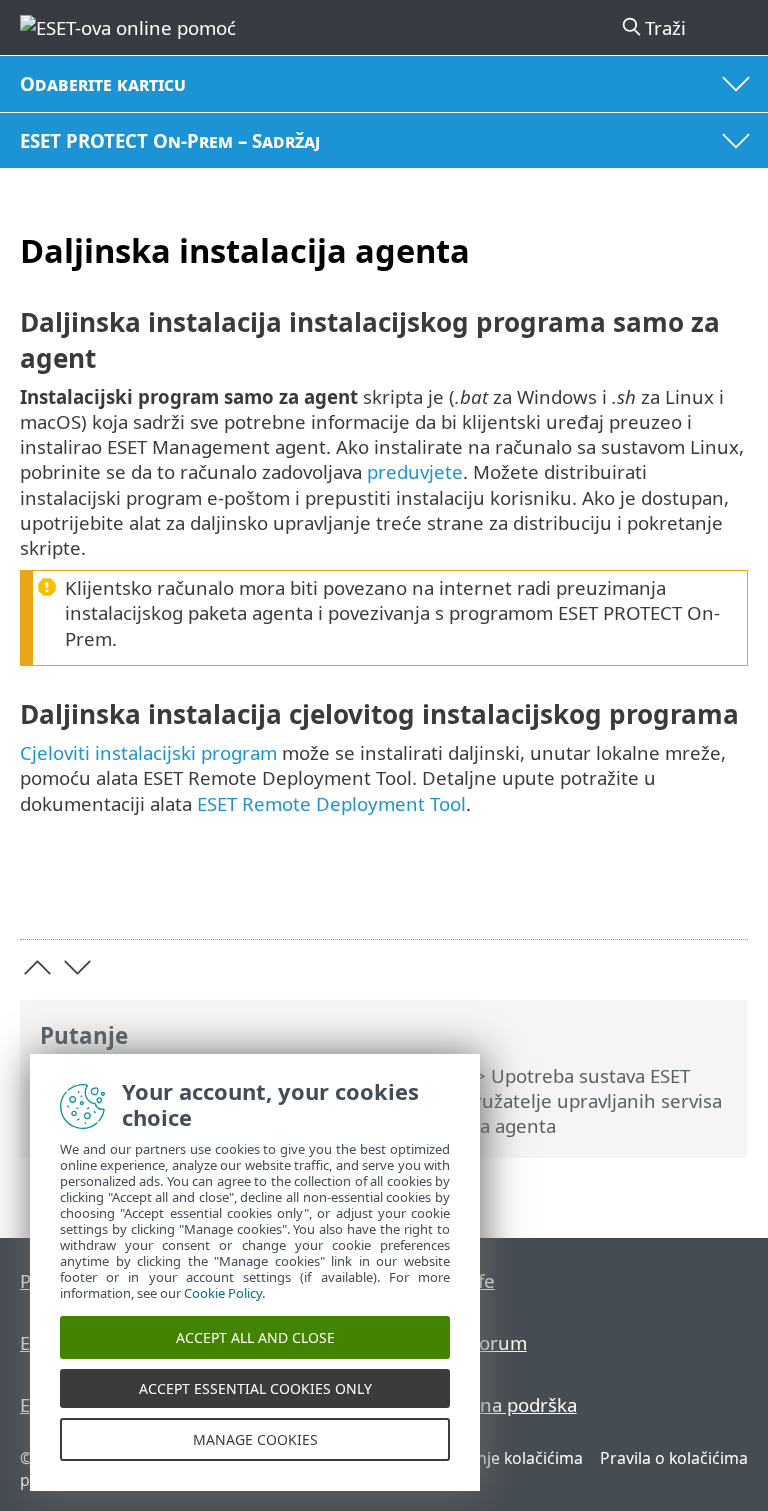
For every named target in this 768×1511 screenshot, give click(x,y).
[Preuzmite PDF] (671, 892)
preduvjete (415, 471)
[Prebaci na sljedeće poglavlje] (77, 967)
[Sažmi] (723, 892)
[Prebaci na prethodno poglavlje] (37, 967)
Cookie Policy (223, 1293)
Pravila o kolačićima (674, 1458)
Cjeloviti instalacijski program (148, 752)
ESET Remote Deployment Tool (331, 803)
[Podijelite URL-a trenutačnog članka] (620, 892)
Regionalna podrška (490, 1404)
